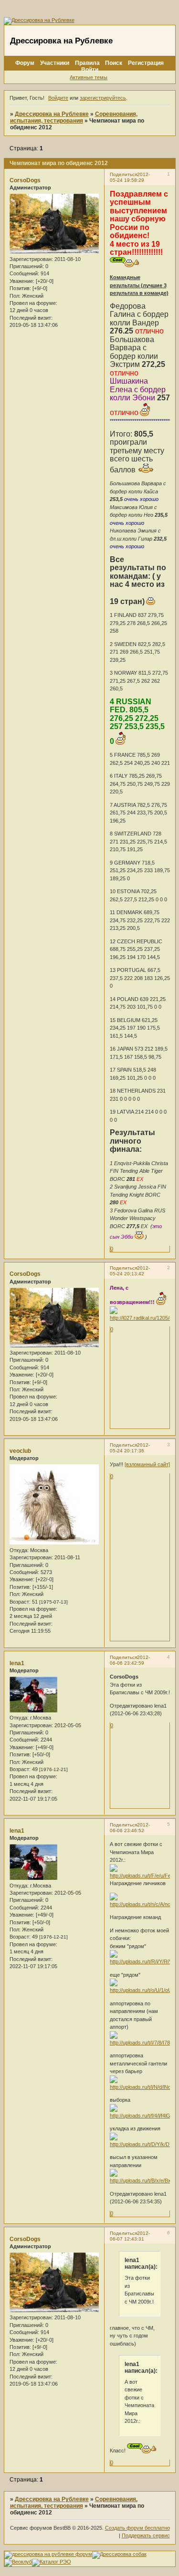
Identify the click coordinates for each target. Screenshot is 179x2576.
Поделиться (123, 174)
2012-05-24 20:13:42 (130, 1271)
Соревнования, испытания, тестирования (74, 117)
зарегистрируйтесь (103, 98)
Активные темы (89, 77)
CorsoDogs (25, 180)
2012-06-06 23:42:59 (130, 1660)
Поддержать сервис (146, 2535)
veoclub (20, 1451)
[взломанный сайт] (147, 1464)
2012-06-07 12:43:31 (130, 2236)
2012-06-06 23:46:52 (130, 1828)
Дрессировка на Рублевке (52, 114)
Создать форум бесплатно (137, 2528)
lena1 (17, 1663)
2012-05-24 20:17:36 (130, 1448)
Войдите (58, 98)
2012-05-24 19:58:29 (130, 177)
